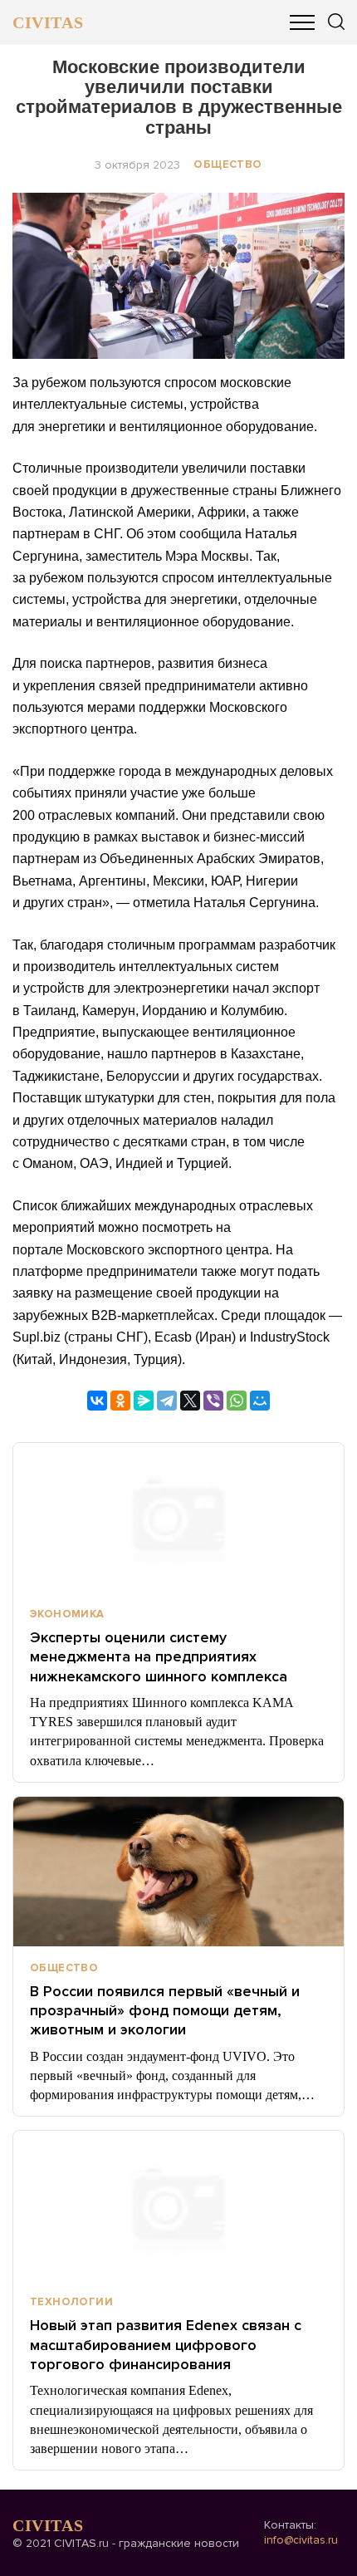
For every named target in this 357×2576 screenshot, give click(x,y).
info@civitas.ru (301, 2540)
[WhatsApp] (237, 1401)
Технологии (71, 2302)
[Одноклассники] (120, 1401)
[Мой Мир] (260, 1401)
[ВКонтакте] (97, 1401)
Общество (227, 164)
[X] (190, 1401)
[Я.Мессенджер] (144, 1401)
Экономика (67, 1614)
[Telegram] (167, 1401)
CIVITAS (48, 22)
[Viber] (213, 1401)
